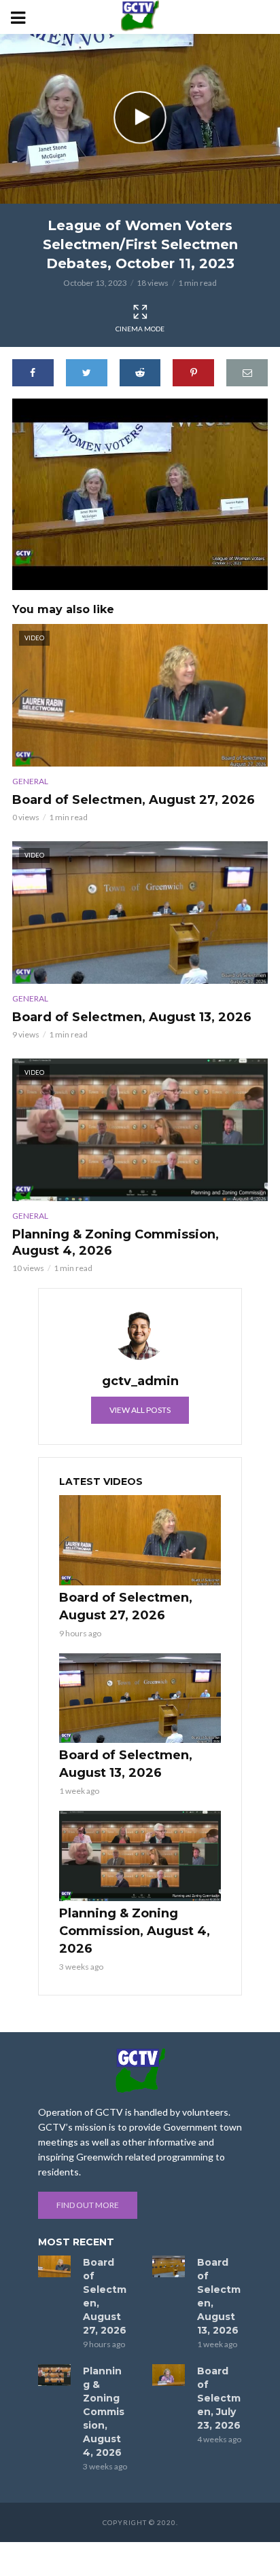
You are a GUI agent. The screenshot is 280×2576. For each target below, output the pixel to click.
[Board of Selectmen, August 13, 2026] (140, 1698)
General (30, 781)
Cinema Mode (140, 329)
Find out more (88, 2205)
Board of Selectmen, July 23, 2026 (219, 2398)
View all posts (140, 1410)
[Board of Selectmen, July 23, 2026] (169, 2375)
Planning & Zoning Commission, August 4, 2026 (116, 1243)
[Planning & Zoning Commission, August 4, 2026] (140, 1856)
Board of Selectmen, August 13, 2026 (132, 1017)
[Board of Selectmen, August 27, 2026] (140, 1540)
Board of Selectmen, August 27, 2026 (134, 800)
